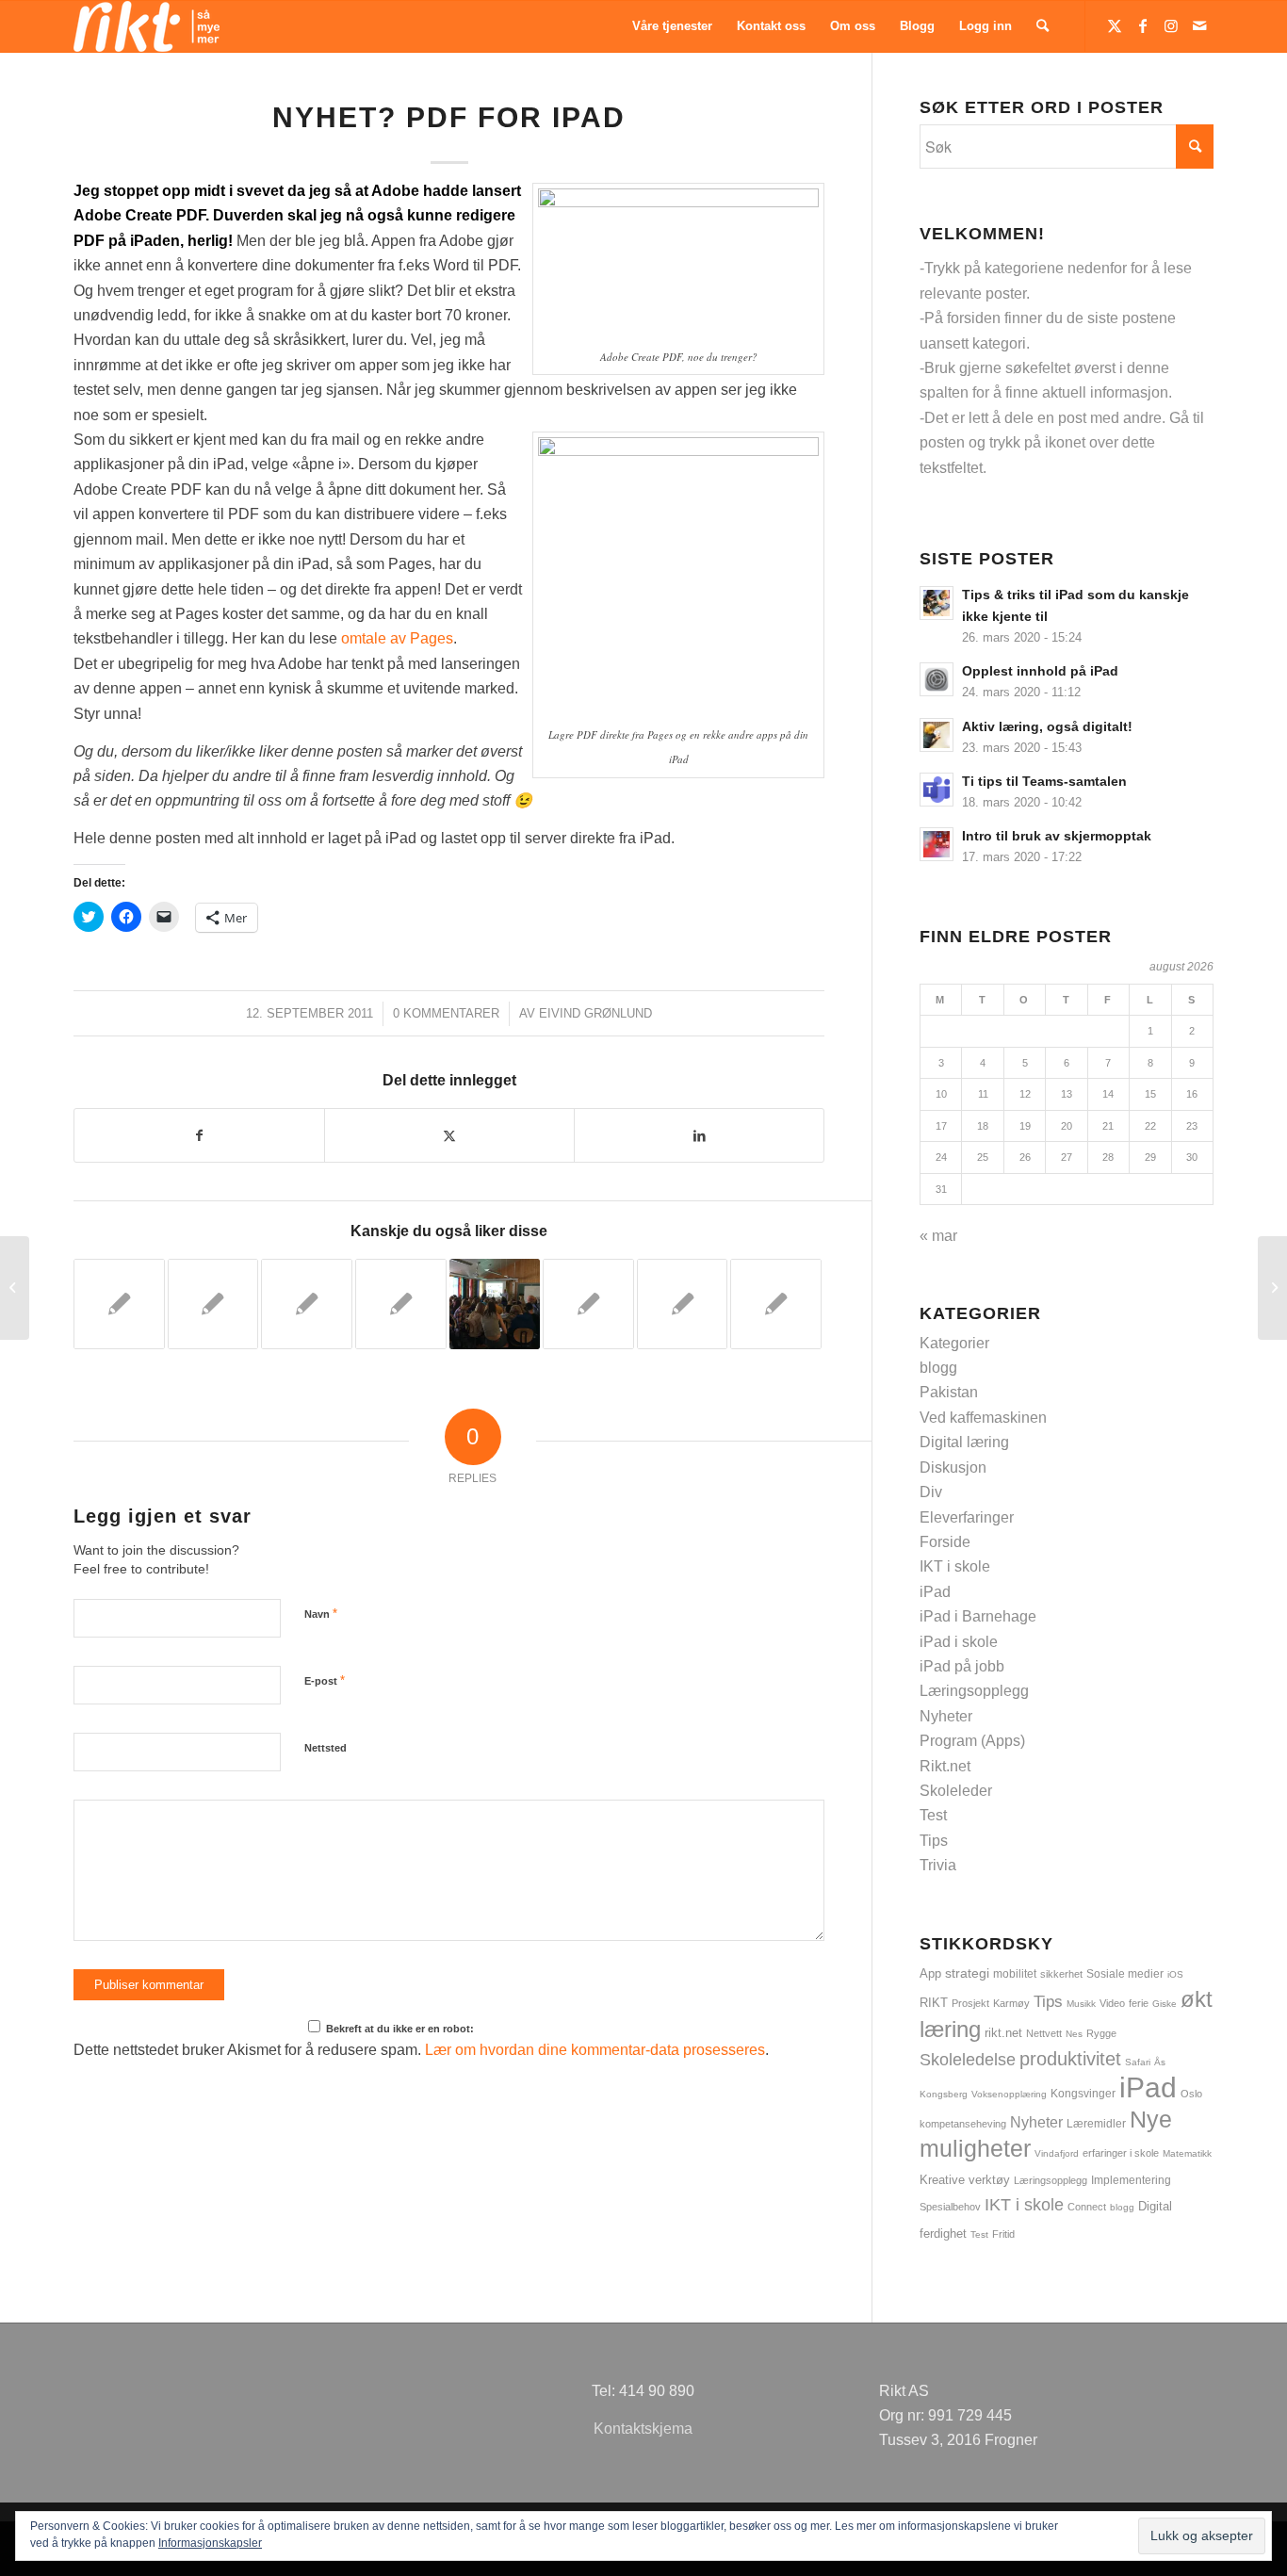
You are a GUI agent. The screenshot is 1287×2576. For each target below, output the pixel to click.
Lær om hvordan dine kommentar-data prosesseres (595, 2050)
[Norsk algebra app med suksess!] (776, 1304)
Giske (1165, 2004)
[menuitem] (672, 26)
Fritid (1003, 2234)
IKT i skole (955, 1566)
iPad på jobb (962, 1666)
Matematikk (1187, 2153)
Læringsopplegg (974, 1691)
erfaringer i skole (1121, 2153)
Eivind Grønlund (595, 1013)
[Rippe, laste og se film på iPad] (683, 1304)
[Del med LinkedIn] (699, 1135)
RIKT (934, 2003)
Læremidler (1096, 2124)
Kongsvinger (1083, 2094)
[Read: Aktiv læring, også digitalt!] (937, 735)
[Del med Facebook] (199, 1135)
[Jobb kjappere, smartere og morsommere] (119, 1304)
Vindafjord (1057, 2153)
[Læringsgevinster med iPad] (588, 1304)
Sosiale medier (1125, 1974)
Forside (945, 1542)
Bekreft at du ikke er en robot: (399, 2029)
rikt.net (1003, 2033)
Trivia (938, 1865)
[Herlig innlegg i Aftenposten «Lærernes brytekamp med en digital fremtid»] (307, 1304)
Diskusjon (953, 1467)
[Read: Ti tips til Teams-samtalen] (937, 790)
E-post (325, 1680)
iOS (1175, 1974)
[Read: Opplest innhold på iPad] (937, 679)
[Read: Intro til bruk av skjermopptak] (937, 844)
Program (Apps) (972, 1741)
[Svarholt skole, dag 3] (15, 1288)
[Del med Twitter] (449, 1135)
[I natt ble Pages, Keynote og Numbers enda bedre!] (401, 1304)
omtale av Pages (397, 638)
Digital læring (964, 1442)
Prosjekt (970, 2003)
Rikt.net (945, 1766)
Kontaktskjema (643, 2429)
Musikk (1081, 2004)
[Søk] (1043, 26)
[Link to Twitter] (1115, 25)
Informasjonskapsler (210, 2543)
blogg (938, 1368)
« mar (938, 1236)
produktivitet (1070, 2059)
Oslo (1191, 2094)
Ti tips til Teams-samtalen (1044, 782)
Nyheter (946, 1716)
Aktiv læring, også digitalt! (1047, 727)
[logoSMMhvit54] (147, 26)
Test (933, 1815)
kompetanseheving (963, 2124)
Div (931, 1492)
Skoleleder (956, 1791)
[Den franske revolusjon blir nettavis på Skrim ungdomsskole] (495, 1304)
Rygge (1101, 2033)
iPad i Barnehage (978, 1616)
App (930, 1973)
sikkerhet (1061, 1974)
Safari (1138, 2062)
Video (1112, 2003)
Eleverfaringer (967, 1517)
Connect (1087, 2207)
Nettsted (326, 1748)
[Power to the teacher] (213, 1304)
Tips (934, 1841)
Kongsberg (944, 2094)
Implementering (1131, 2180)
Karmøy (1011, 2003)
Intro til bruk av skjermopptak (1057, 836)
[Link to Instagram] (1171, 25)
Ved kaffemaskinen (983, 1418)
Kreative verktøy (965, 2180)
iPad (935, 1592)
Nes (1074, 2034)
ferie (1139, 2003)
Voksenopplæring (1009, 2094)
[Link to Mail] (1199, 25)
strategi (967, 1973)
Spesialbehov (950, 2207)
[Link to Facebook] (1143, 25)
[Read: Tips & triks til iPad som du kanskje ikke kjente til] (937, 603)
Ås (1160, 2062)
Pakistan (949, 1392)
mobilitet (1015, 1973)
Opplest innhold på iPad (1040, 671)
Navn (321, 1614)
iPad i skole (959, 1642)
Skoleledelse (968, 2060)
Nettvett (1044, 2033)
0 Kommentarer (446, 1013)
